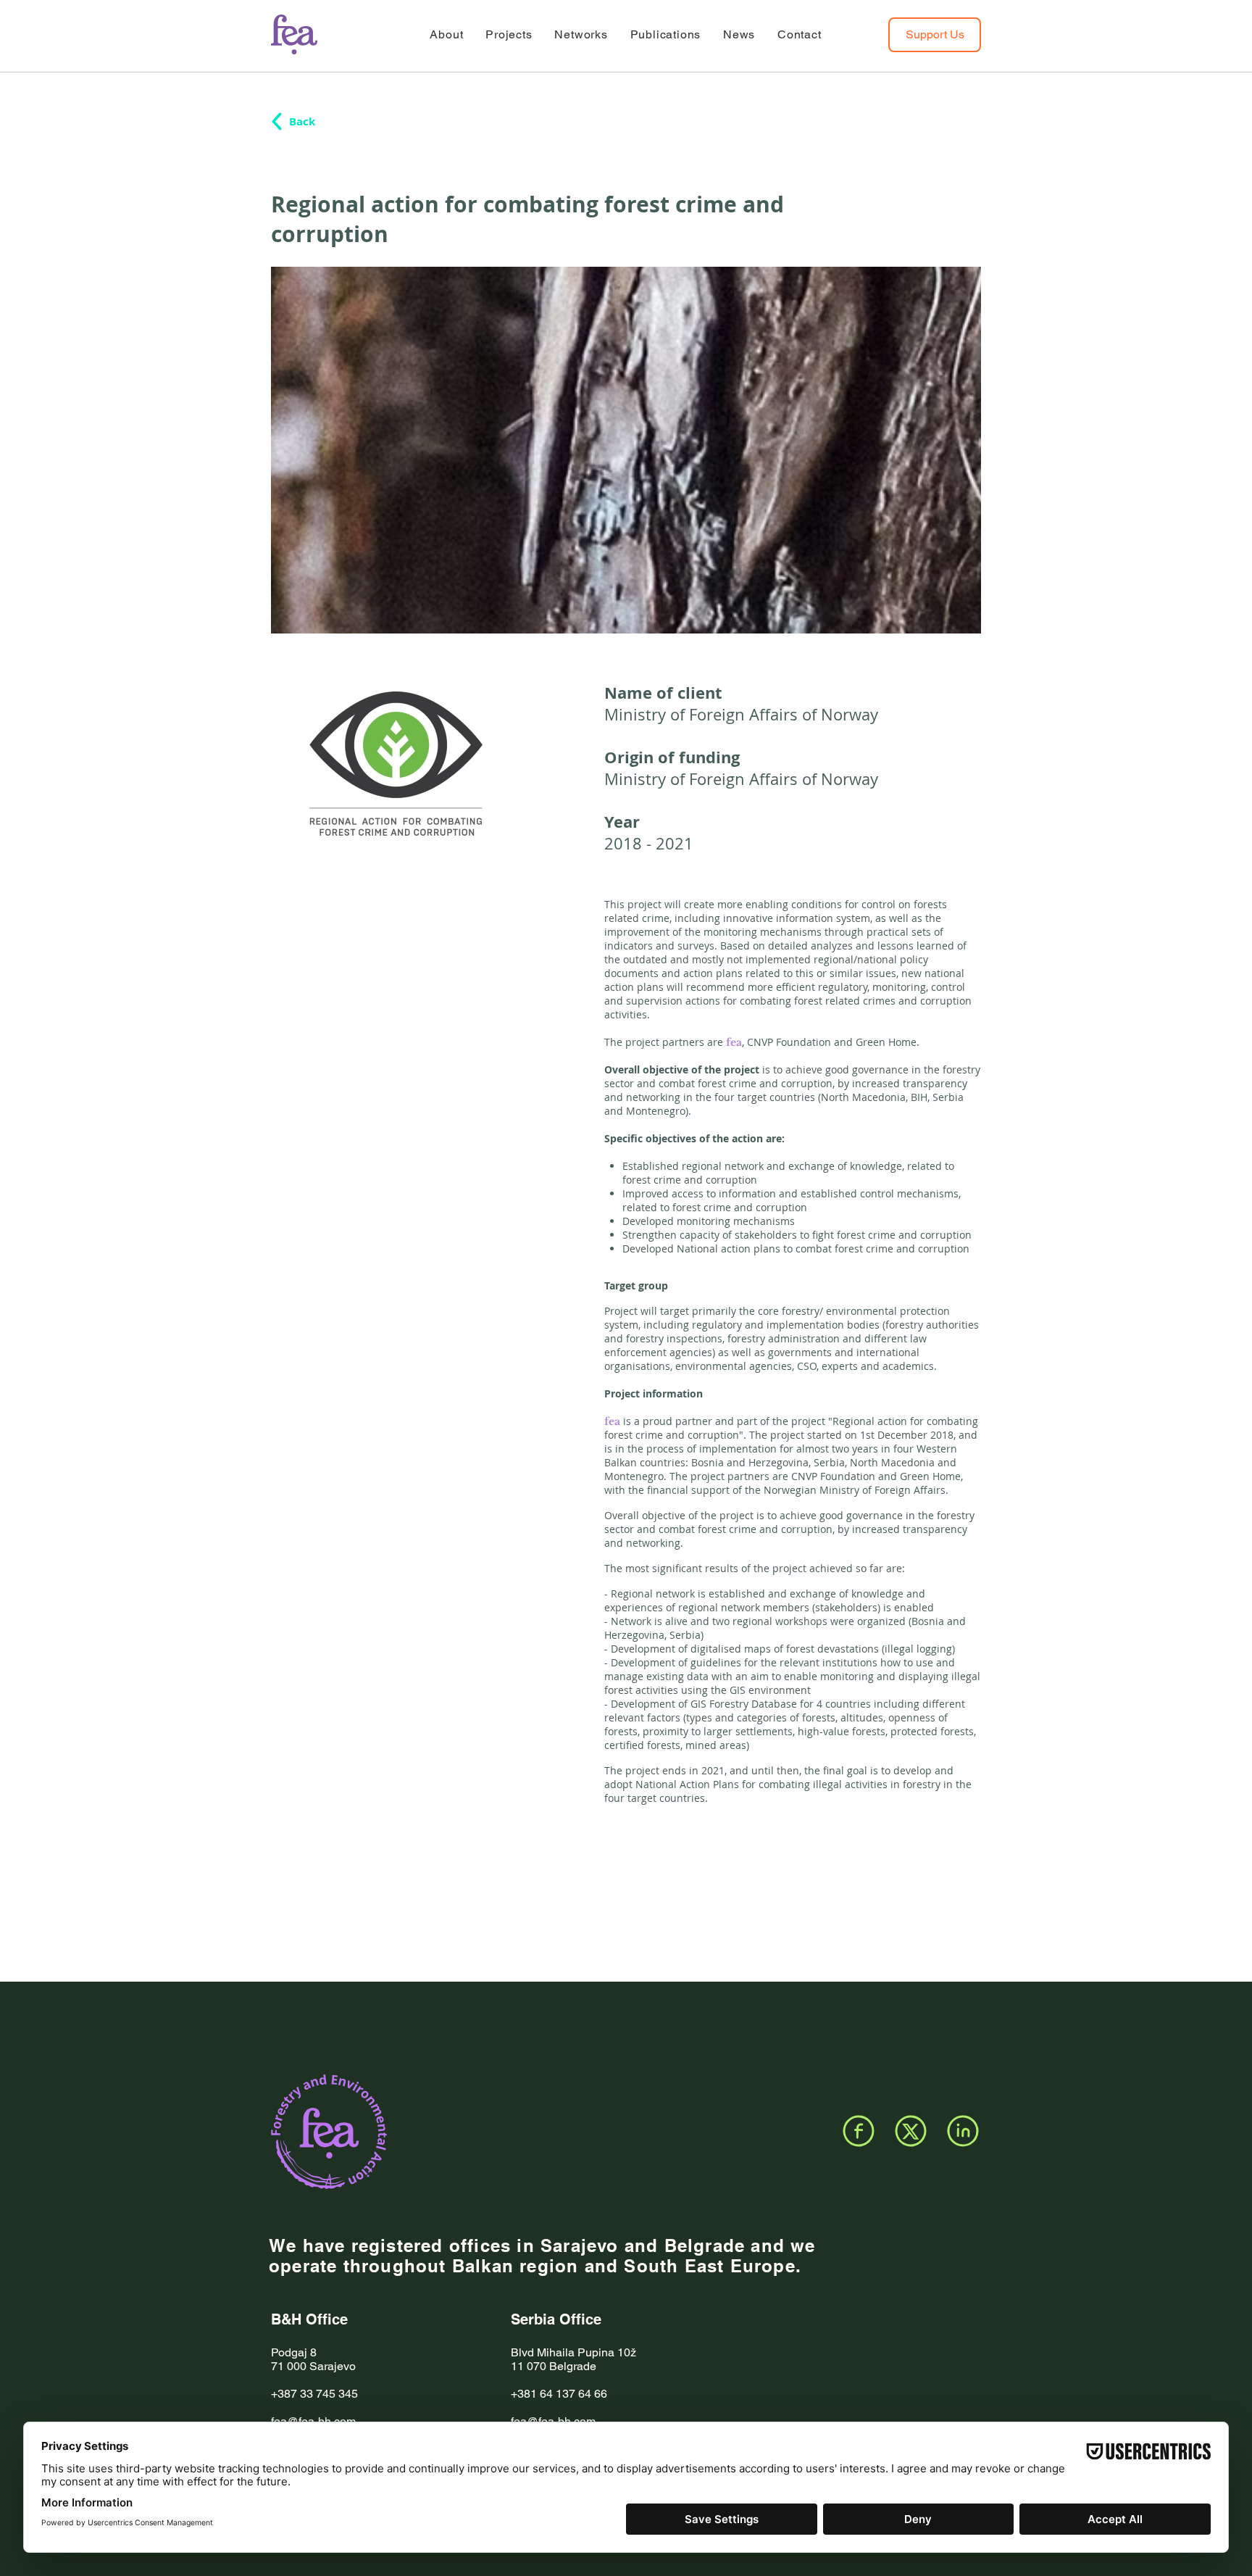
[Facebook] (859, 2131)
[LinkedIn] (963, 2131)
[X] (911, 2131)
